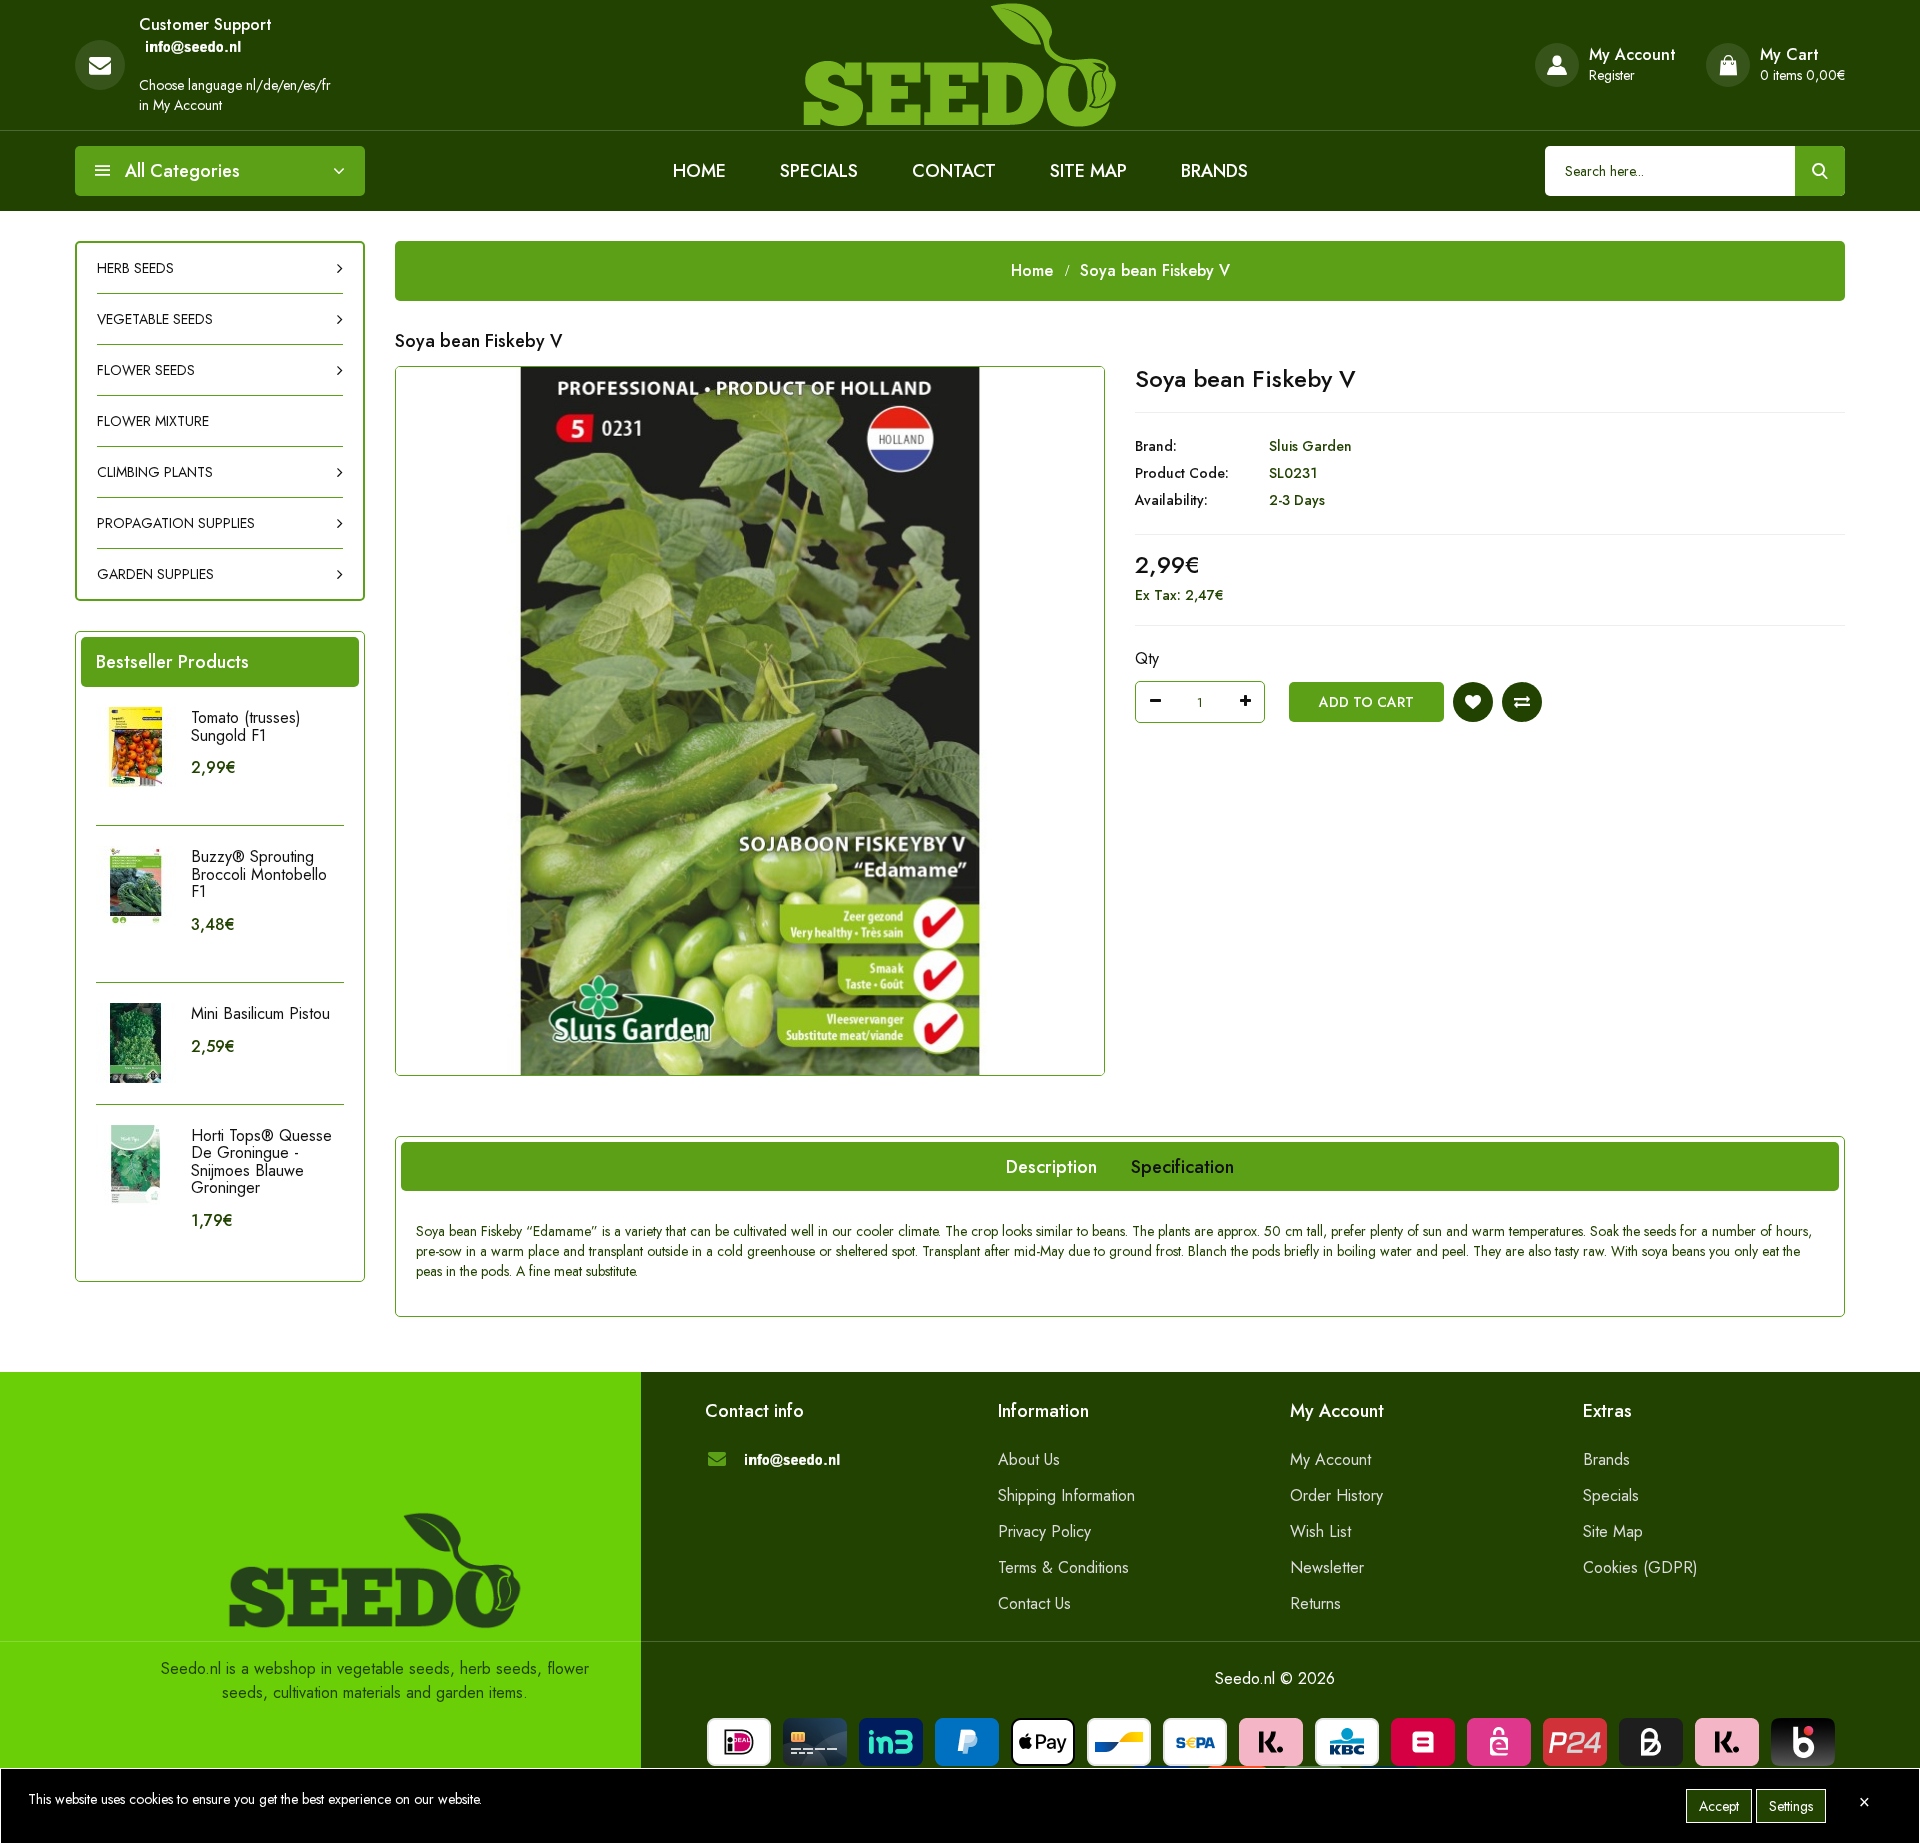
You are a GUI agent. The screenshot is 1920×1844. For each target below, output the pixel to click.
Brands (1214, 171)
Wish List (1320, 1531)
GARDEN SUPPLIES (155, 574)
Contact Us (1034, 1603)
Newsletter (1327, 1567)
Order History (1336, 1495)
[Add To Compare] (1522, 702)
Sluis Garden (1310, 446)
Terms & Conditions (1063, 1567)
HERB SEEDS (135, 268)
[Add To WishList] (1473, 702)
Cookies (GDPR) (1640, 1567)
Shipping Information (1066, 1495)
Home (699, 171)
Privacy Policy (1044, 1531)
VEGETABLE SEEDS (155, 319)
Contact (954, 171)
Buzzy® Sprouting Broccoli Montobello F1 (259, 874)
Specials (819, 171)
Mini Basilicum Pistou (260, 1013)
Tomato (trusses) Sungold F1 (246, 726)
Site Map (1088, 171)
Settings (1791, 1806)
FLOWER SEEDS (146, 370)
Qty (1147, 658)
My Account (1330, 1459)
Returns (1315, 1603)
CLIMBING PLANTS (155, 472)
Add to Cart (1366, 702)
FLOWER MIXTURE (153, 421)
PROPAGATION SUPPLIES (176, 523)
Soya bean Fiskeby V (1155, 270)
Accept (1719, 1806)
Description (1051, 1167)
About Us (1029, 1459)
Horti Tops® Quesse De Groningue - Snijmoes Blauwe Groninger (261, 1162)
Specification (1182, 1167)
